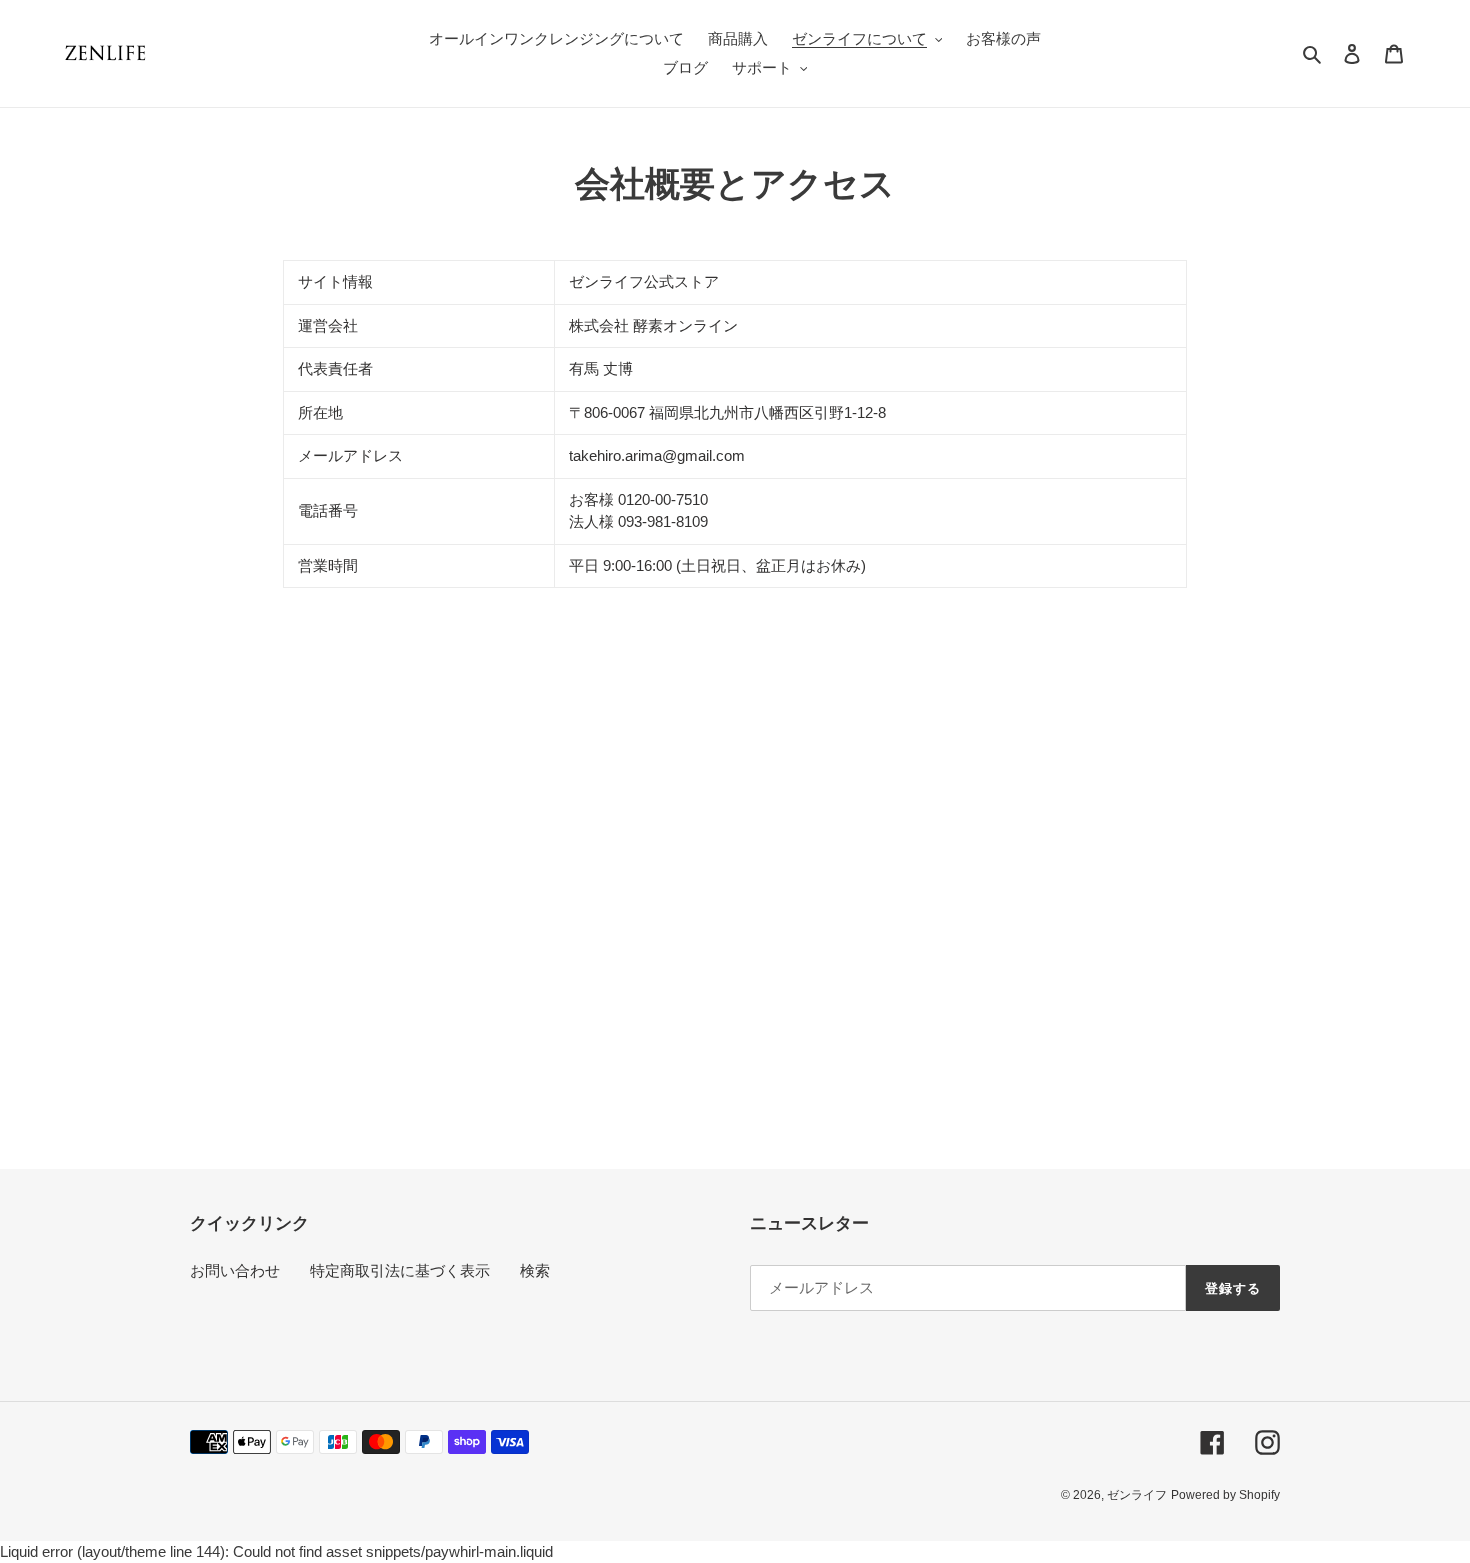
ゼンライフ (1137, 1495)
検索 (535, 1270)
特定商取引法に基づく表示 (400, 1270)
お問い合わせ (235, 1270)
